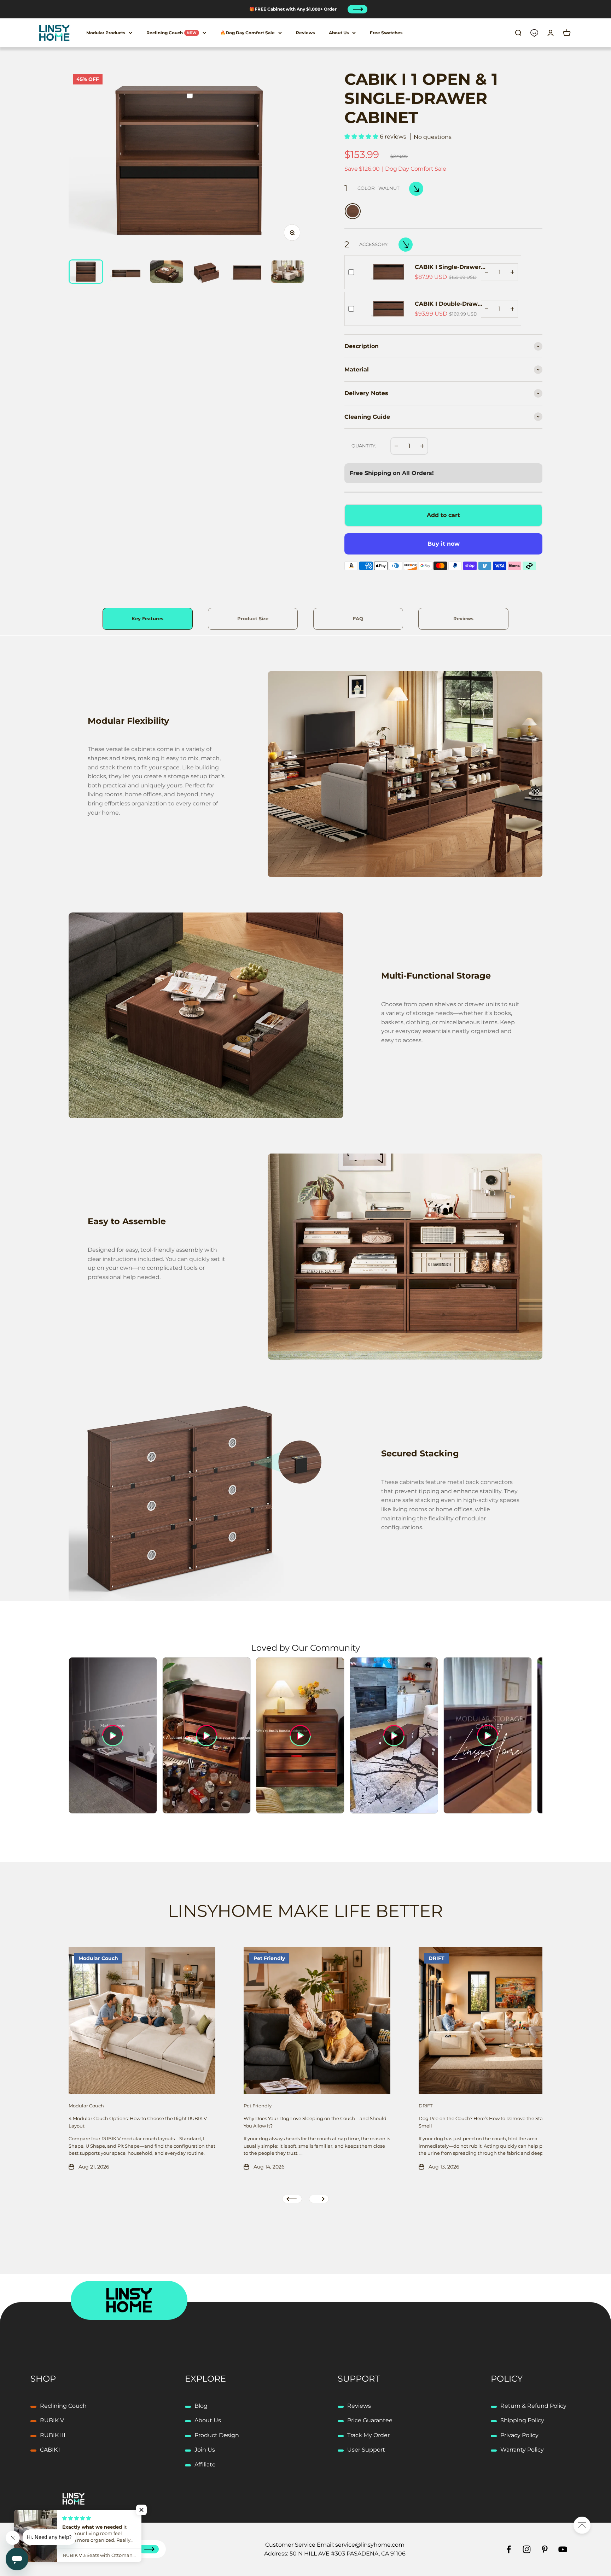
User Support (366, 2450)
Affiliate (205, 2464)
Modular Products (106, 33)
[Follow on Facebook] (509, 2549)
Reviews (305, 33)
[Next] (357, 9)
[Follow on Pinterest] (545, 2549)
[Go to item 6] (287, 272)
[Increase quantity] (512, 272)
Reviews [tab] (463, 619)
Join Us (205, 2450)
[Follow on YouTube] (563, 2549)
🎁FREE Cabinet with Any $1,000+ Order (293, 9)
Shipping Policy (522, 2420)
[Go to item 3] (167, 272)
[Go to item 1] (86, 272)
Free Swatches (386, 33)
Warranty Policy (522, 2450)
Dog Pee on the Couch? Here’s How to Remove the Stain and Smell (488, 2122)
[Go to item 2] (126, 272)
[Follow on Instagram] (527, 2549)
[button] (362, 137)
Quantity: (364, 446)
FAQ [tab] (358, 619)
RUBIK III (53, 2435)
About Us (339, 33)
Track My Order (368, 2435)
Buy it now (444, 544)
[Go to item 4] (207, 272)
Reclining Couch (172, 33)
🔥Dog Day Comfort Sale (248, 33)
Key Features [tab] (147, 619)
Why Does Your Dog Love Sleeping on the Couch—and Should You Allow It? (315, 2122)
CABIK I (50, 2450)
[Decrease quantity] (487, 272)
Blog (201, 2406)
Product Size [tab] (253, 619)
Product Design (217, 2435)
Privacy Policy (519, 2435)
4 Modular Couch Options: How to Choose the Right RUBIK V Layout (138, 2122)
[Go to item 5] (247, 272)
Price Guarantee (370, 2420)
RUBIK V (52, 2420)
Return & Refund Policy (533, 2406)
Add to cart (443, 515)
